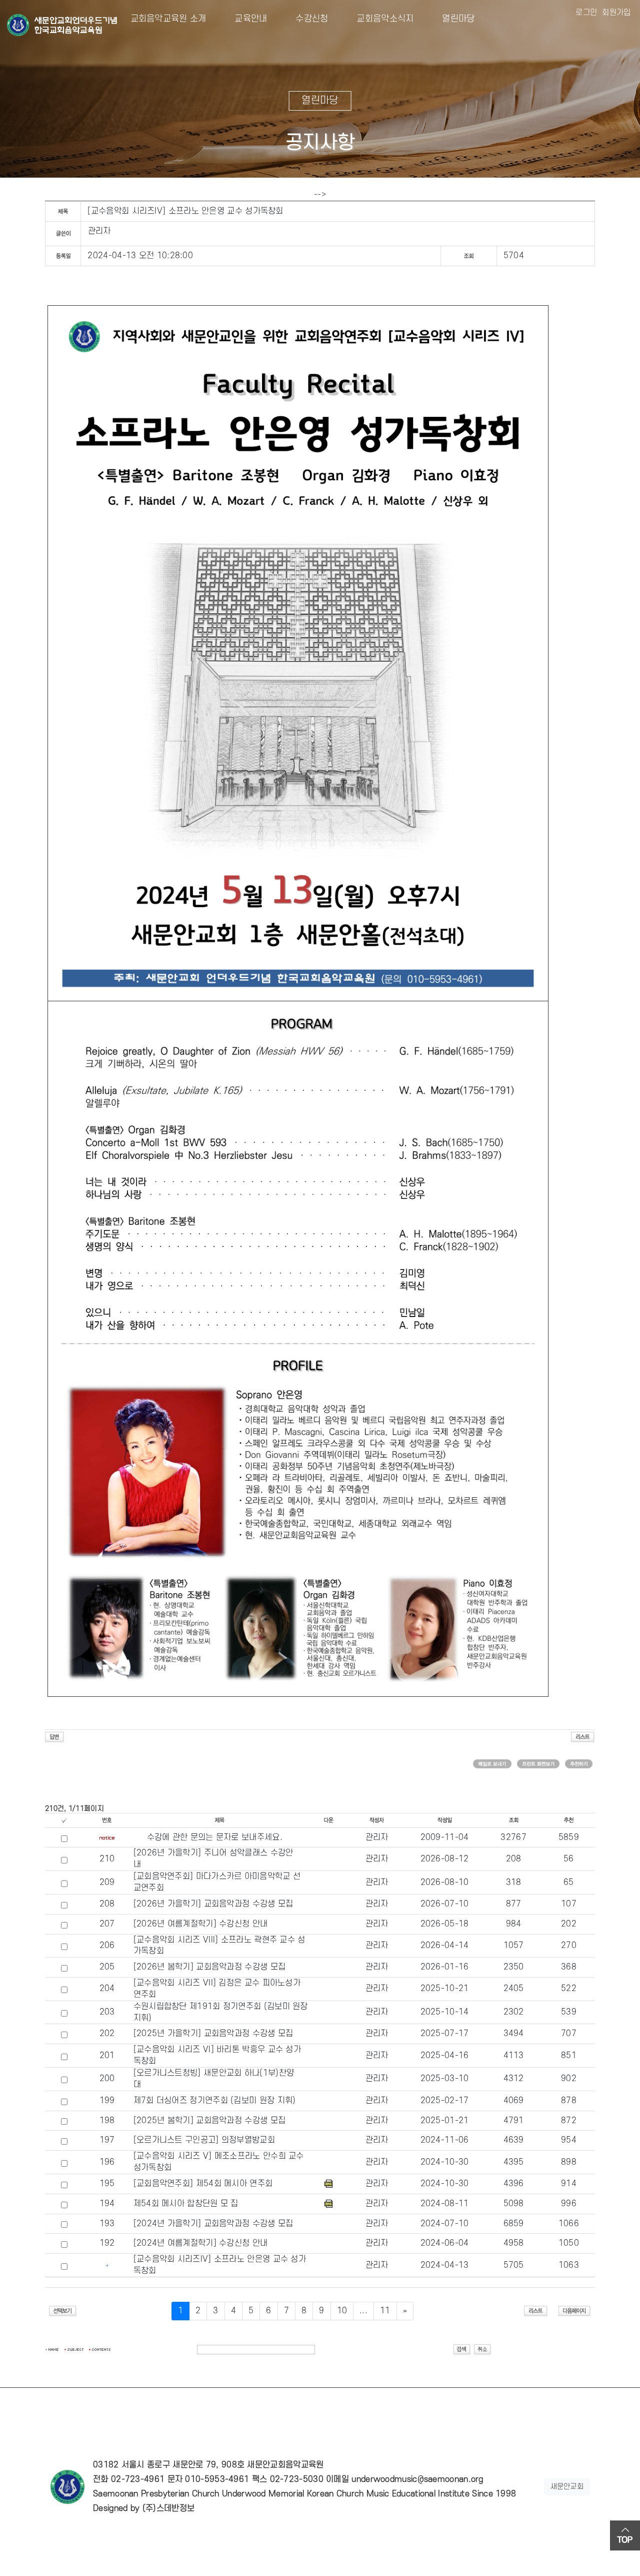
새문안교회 (567, 2487)
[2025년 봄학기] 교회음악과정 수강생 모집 (210, 2121)
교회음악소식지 (377, 19)
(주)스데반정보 (168, 2508)
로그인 (586, 13)
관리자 (99, 231)
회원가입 (616, 13)
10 (342, 2311)
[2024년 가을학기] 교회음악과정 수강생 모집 (213, 2224)
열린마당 (450, 19)
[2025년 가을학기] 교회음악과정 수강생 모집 (213, 2034)
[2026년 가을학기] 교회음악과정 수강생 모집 (213, 1904)
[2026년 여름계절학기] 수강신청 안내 (201, 1924)
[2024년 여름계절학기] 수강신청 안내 (201, 2243)
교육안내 (243, 19)
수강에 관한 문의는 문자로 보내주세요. (215, 1837)
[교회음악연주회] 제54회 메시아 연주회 (203, 2184)
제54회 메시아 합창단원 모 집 (186, 2204)
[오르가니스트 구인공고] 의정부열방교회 (204, 2140)
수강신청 (304, 19)
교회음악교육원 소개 (168, 19)
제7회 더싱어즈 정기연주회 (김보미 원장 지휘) (215, 2101)
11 (385, 2311)
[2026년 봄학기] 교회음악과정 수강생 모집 (210, 1967)
